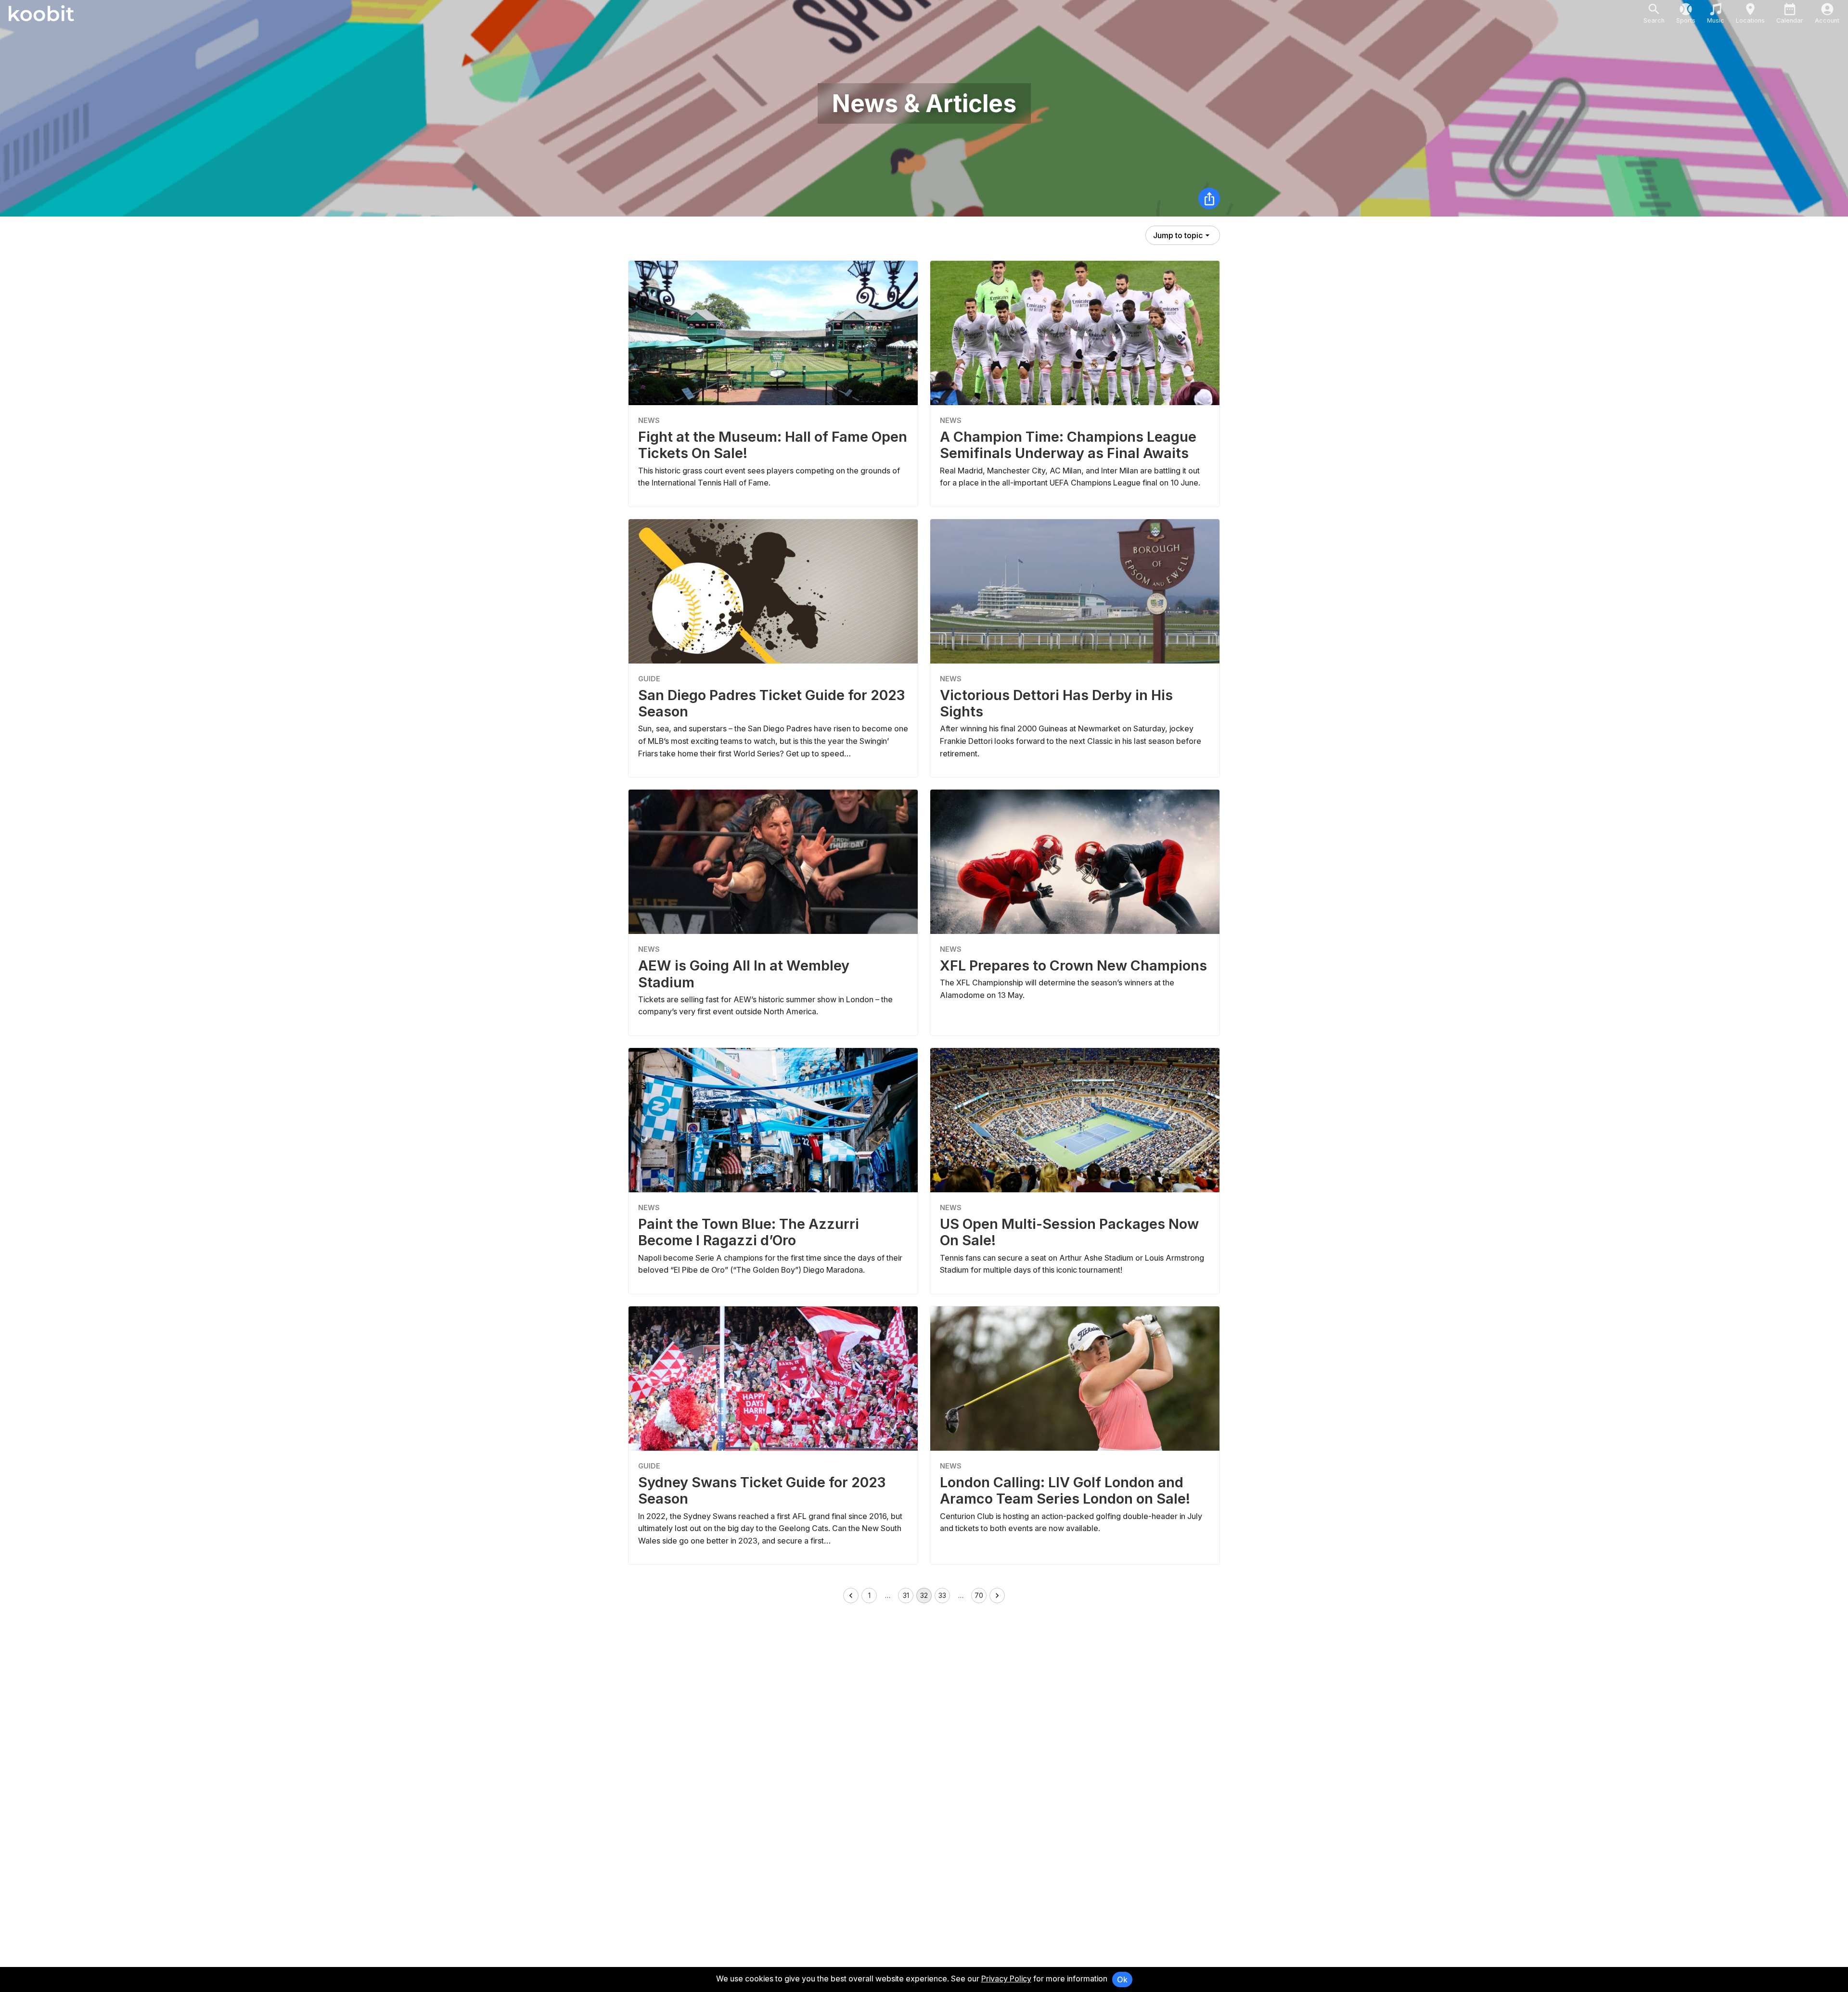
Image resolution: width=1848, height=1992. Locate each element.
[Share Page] (1209, 198)
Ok (1122, 1979)
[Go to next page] (997, 1596)
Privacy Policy (1006, 1979)
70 (979, 1595)
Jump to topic (1178, 235)
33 (942, 1595)
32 (924, 1595)
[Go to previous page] (851, 1596)
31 (906, 1595)
